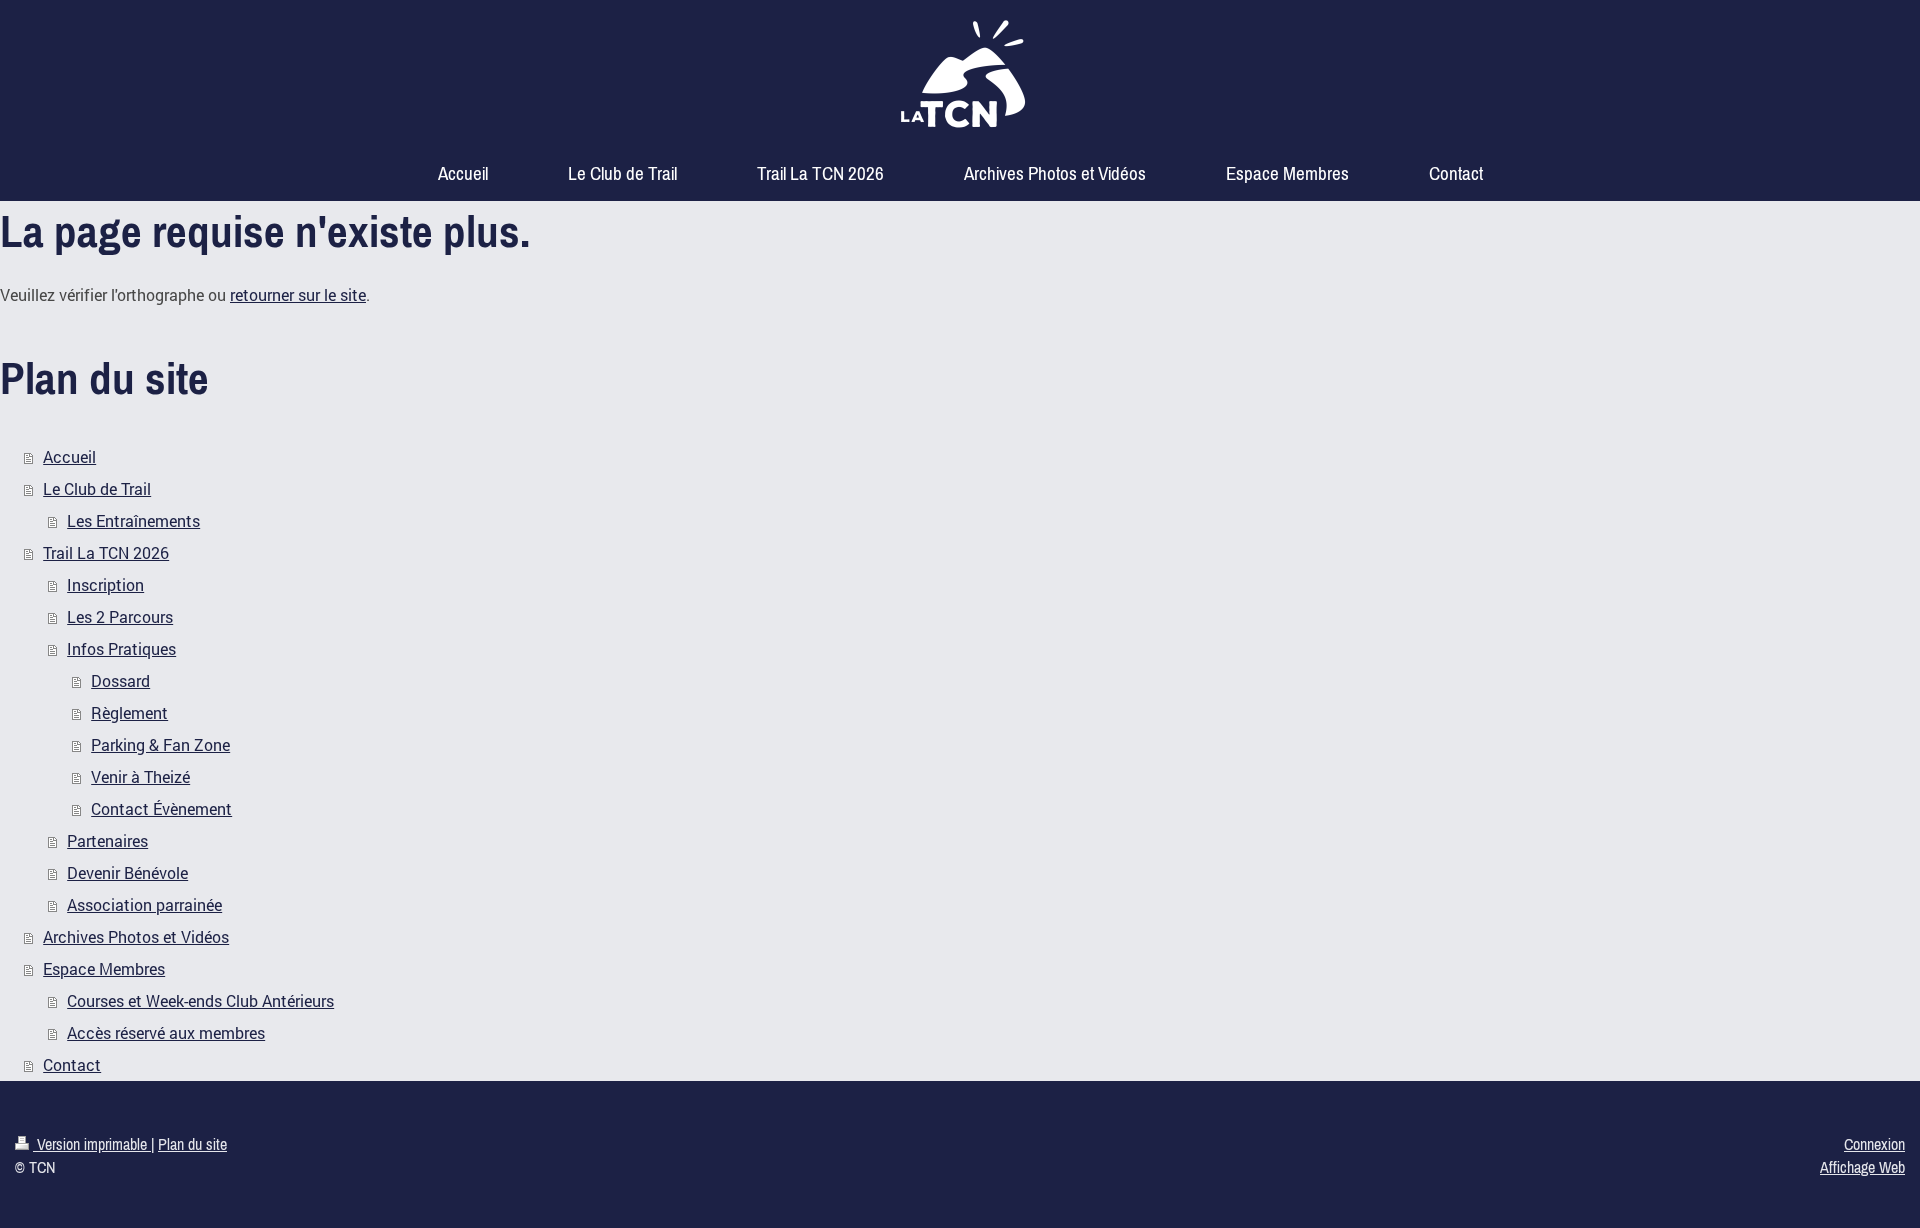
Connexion (1874, 1144)
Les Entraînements (133, 520)
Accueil (69, 456)
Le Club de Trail (97, 488)
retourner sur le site (298, 294)
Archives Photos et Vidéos (136, 936)
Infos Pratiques (121, 648)
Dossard (120, 680)
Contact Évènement (161, 808)
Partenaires (107, 840)
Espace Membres (104, 968)
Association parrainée (144, 904)
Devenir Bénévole (127, 872)
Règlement (129, 712)
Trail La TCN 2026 (106, 552)
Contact (72, 1064)
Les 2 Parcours (120, 616)
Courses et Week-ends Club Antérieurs (200, 1000)
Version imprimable (92, 1144)
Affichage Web (1862, 1167)
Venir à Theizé (140, 776)
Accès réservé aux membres (166, 1032)
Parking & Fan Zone (160, 744)
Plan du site (192, 1144)
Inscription (105, 584)
